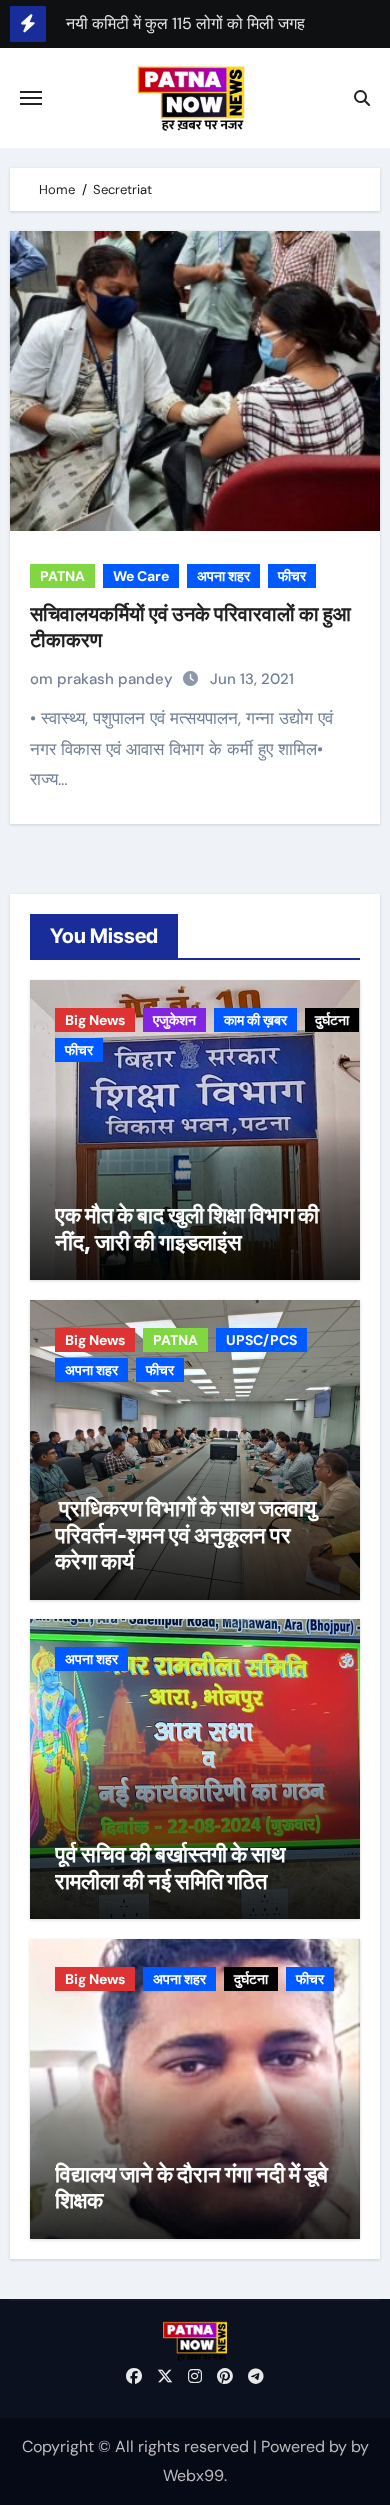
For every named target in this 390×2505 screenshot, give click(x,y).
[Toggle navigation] (31, 98)
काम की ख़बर (255, 1020)
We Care (141, 576)
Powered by (306, 2446)
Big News (95, 1020)
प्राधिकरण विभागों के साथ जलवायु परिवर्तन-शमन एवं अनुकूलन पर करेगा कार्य (185, 1534)
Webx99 (193, 2475)
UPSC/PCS (261, 1340)
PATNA (62, 576)
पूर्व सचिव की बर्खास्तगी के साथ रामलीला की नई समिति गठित (170, 1867)
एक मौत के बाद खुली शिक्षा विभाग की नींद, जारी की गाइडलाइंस (187, 1228)
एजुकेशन (174, 1020)
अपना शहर (223, 576)
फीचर (292, 576)
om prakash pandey (103, 679)
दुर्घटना (332, 1020)
